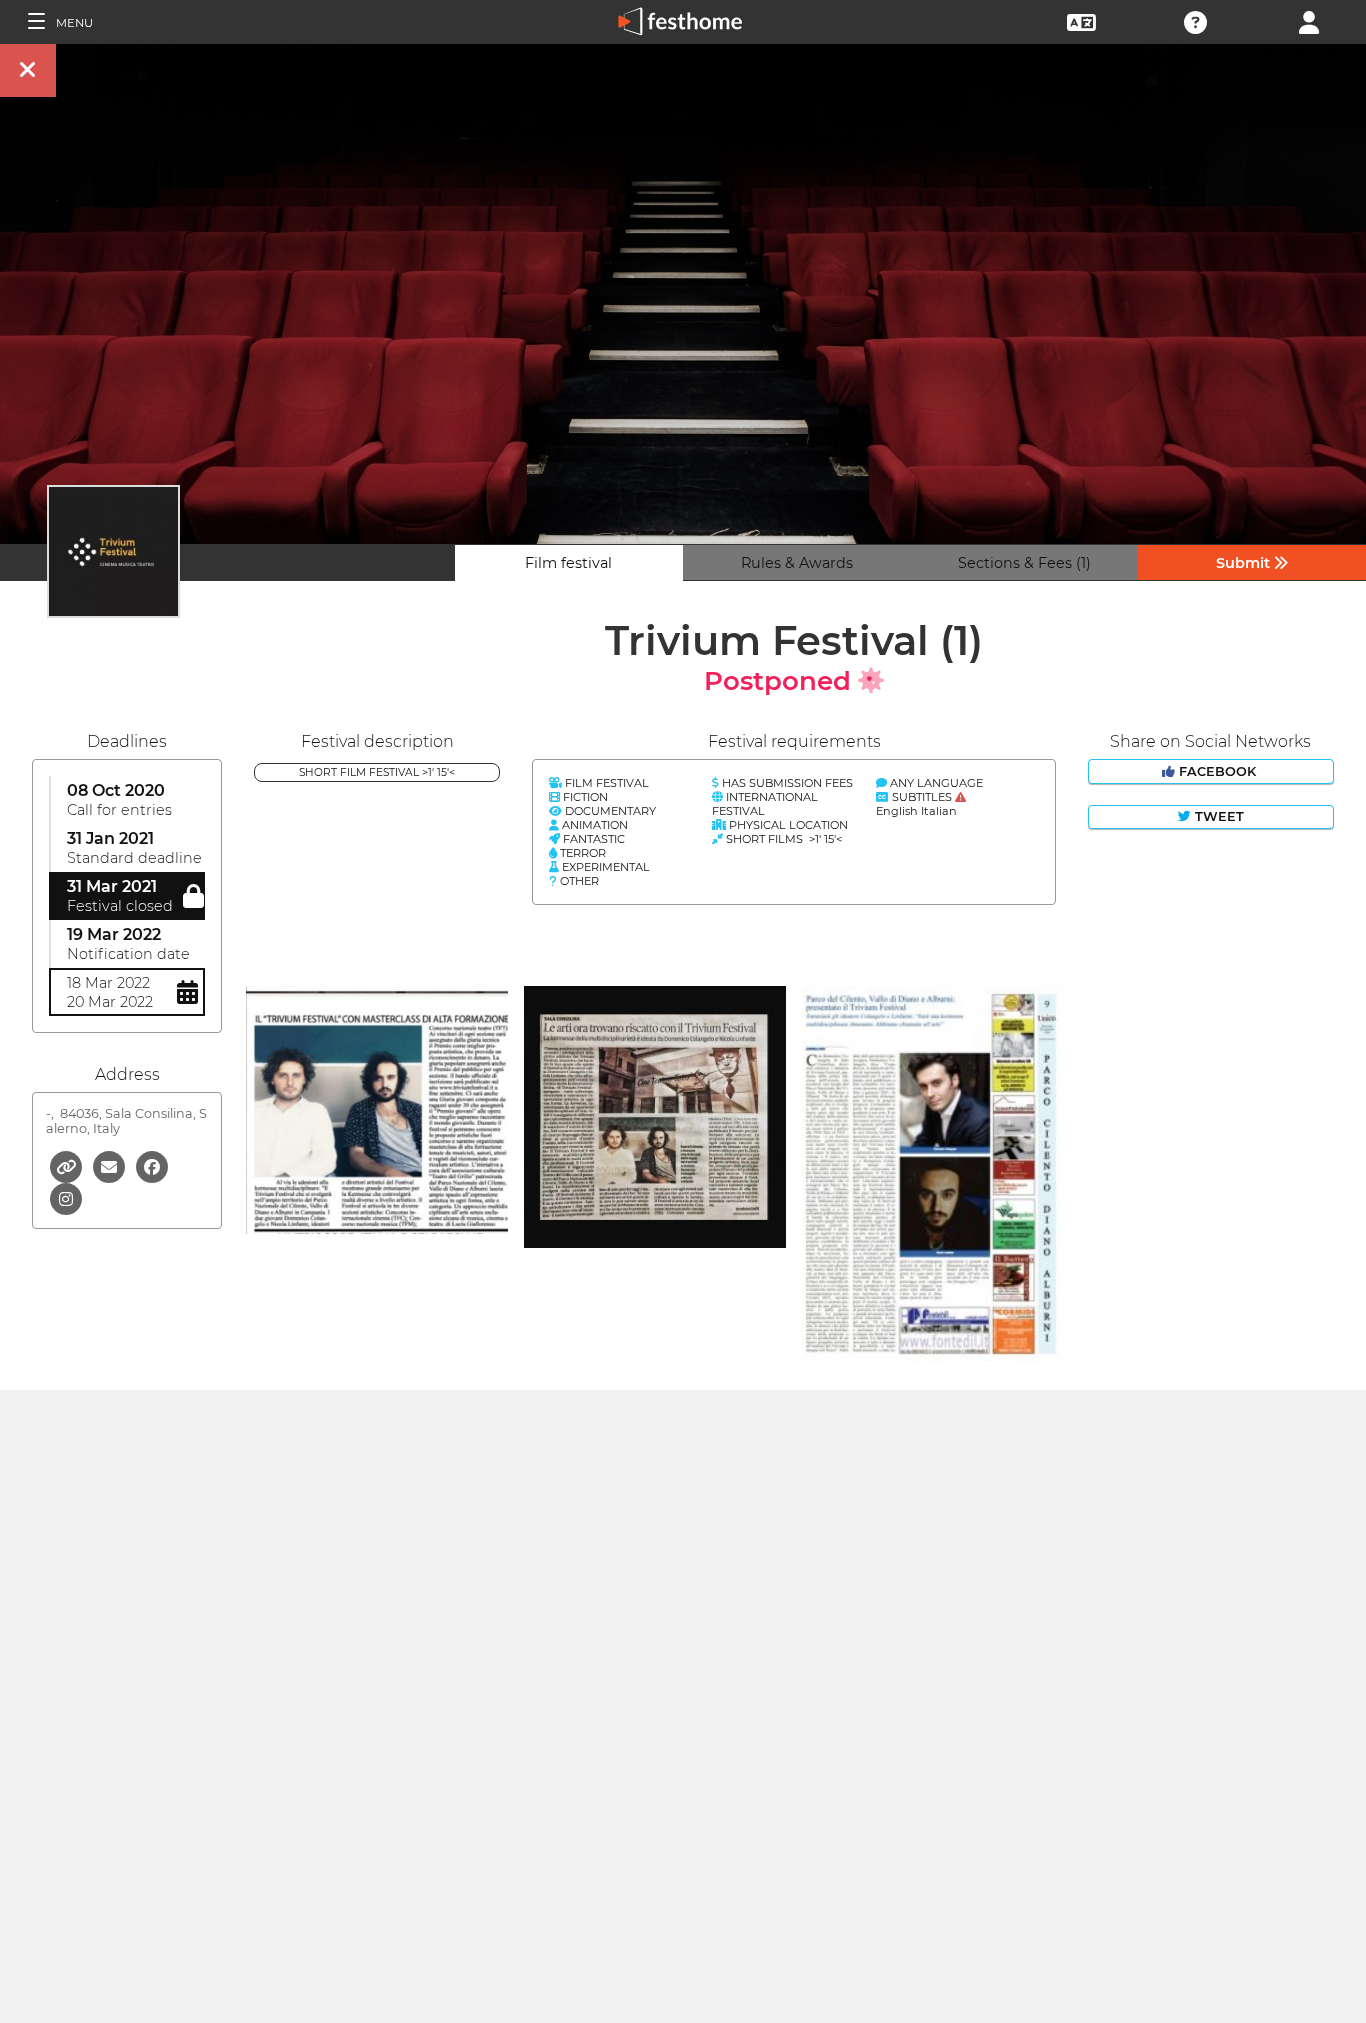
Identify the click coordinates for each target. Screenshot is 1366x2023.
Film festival (568, 563)
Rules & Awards (797, 563)
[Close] (28, 70)
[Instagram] (66, 1197)
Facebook (1217, 771)
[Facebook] (152, 1165)
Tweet (1217, 816)
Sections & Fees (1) (1024, 563)
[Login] (1309, 20)
